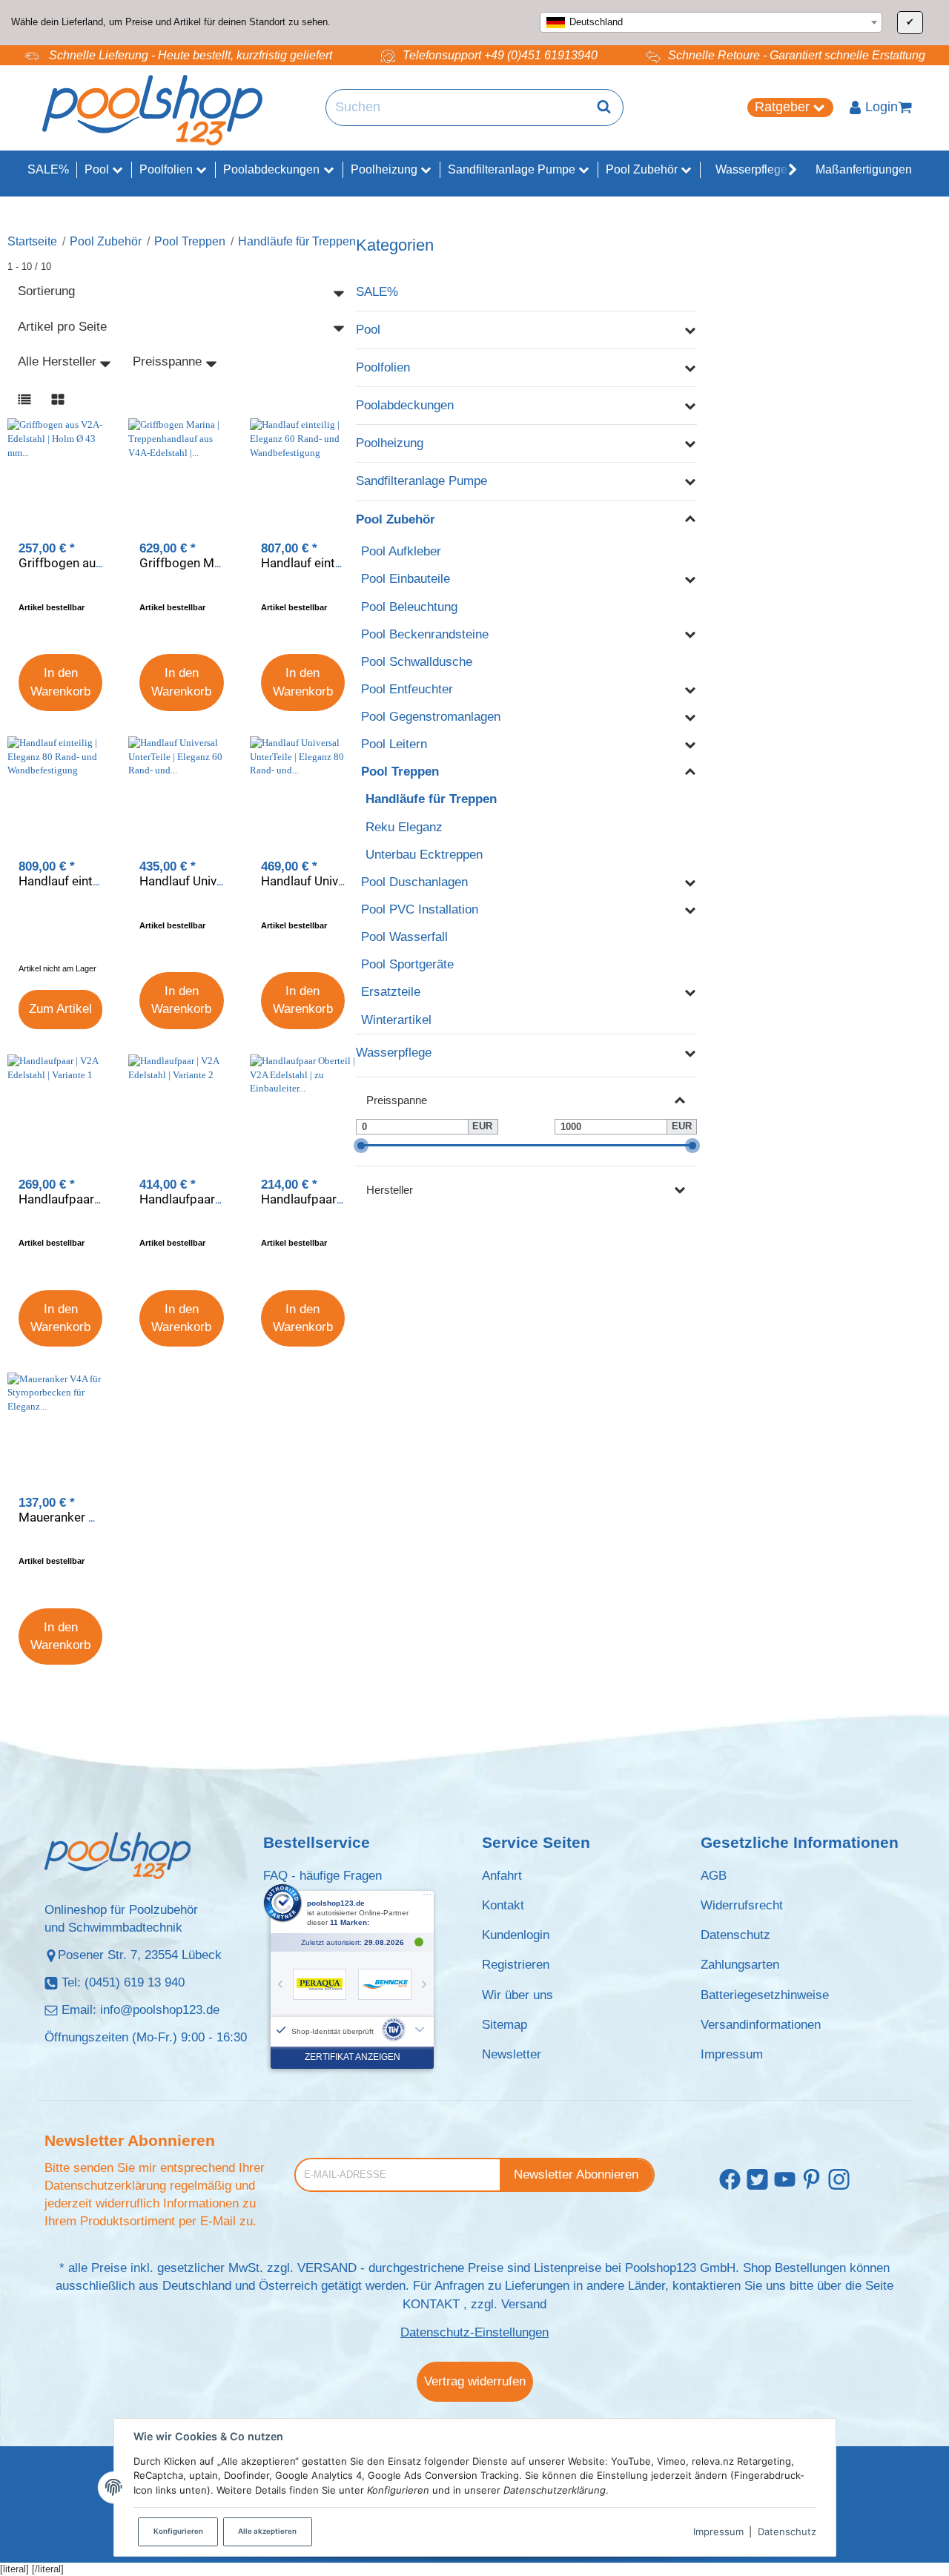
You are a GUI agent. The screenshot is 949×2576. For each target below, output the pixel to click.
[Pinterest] (811, 2180)
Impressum (718, 2532)
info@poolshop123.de (160, 2010)
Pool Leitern (394, 744)
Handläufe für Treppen (431, 799)
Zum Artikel (60, 1009)
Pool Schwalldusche (417, 662)
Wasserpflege (394, 1053)
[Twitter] (757, 2180)
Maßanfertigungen (864, 169)
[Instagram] (839, 2180)
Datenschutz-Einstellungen (474, 2332)
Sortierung (46, 291)
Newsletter (512, 2054)
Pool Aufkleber (401, 551)
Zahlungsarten (740, 1965)
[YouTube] (785, 2180)
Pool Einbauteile (406, 579)
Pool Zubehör (396, 519)
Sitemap (505, 2025)
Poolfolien (383, 367)
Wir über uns (518, 1995)
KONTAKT (431, 2304)
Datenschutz (787, 2532)
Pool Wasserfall (404, 937)
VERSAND (327, 2268)
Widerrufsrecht (742, 1905)
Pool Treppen (400, 772)
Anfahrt (502, 1876)
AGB (714, 1876)
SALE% (377, 292)
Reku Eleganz (404, 827)
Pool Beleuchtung (409, 607)
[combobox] (711, 22)
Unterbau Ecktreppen (424, 855)
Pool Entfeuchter (407, 689)
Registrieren (516, 1965)
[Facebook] (730, 2180)
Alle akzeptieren (267, 2531)
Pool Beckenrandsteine (425, 634)
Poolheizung (390, 443)
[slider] (361, 1145)
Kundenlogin (516, 1935)
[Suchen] (604, 108)
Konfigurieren (178, 2531)
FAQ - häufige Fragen (323, 1876)
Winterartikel (396, 1020)
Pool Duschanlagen (414, 882)
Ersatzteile (391, 992)
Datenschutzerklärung (105, 2186)
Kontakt (503, 1905)
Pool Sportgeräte (407, 964)
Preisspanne (167, 361)
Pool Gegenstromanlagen (431, 717)
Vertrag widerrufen (475, 2381)
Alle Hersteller (57, 361)
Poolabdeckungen (405, 405)
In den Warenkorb (60, 682)
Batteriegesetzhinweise (765, 1995)
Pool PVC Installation (420, 909)
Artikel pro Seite (62, 327)
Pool (368, 330)
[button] (785, 170)
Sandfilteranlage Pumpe (421, 481)
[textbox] (711, 22)
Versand (524, 2304)
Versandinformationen (761, 2025)
